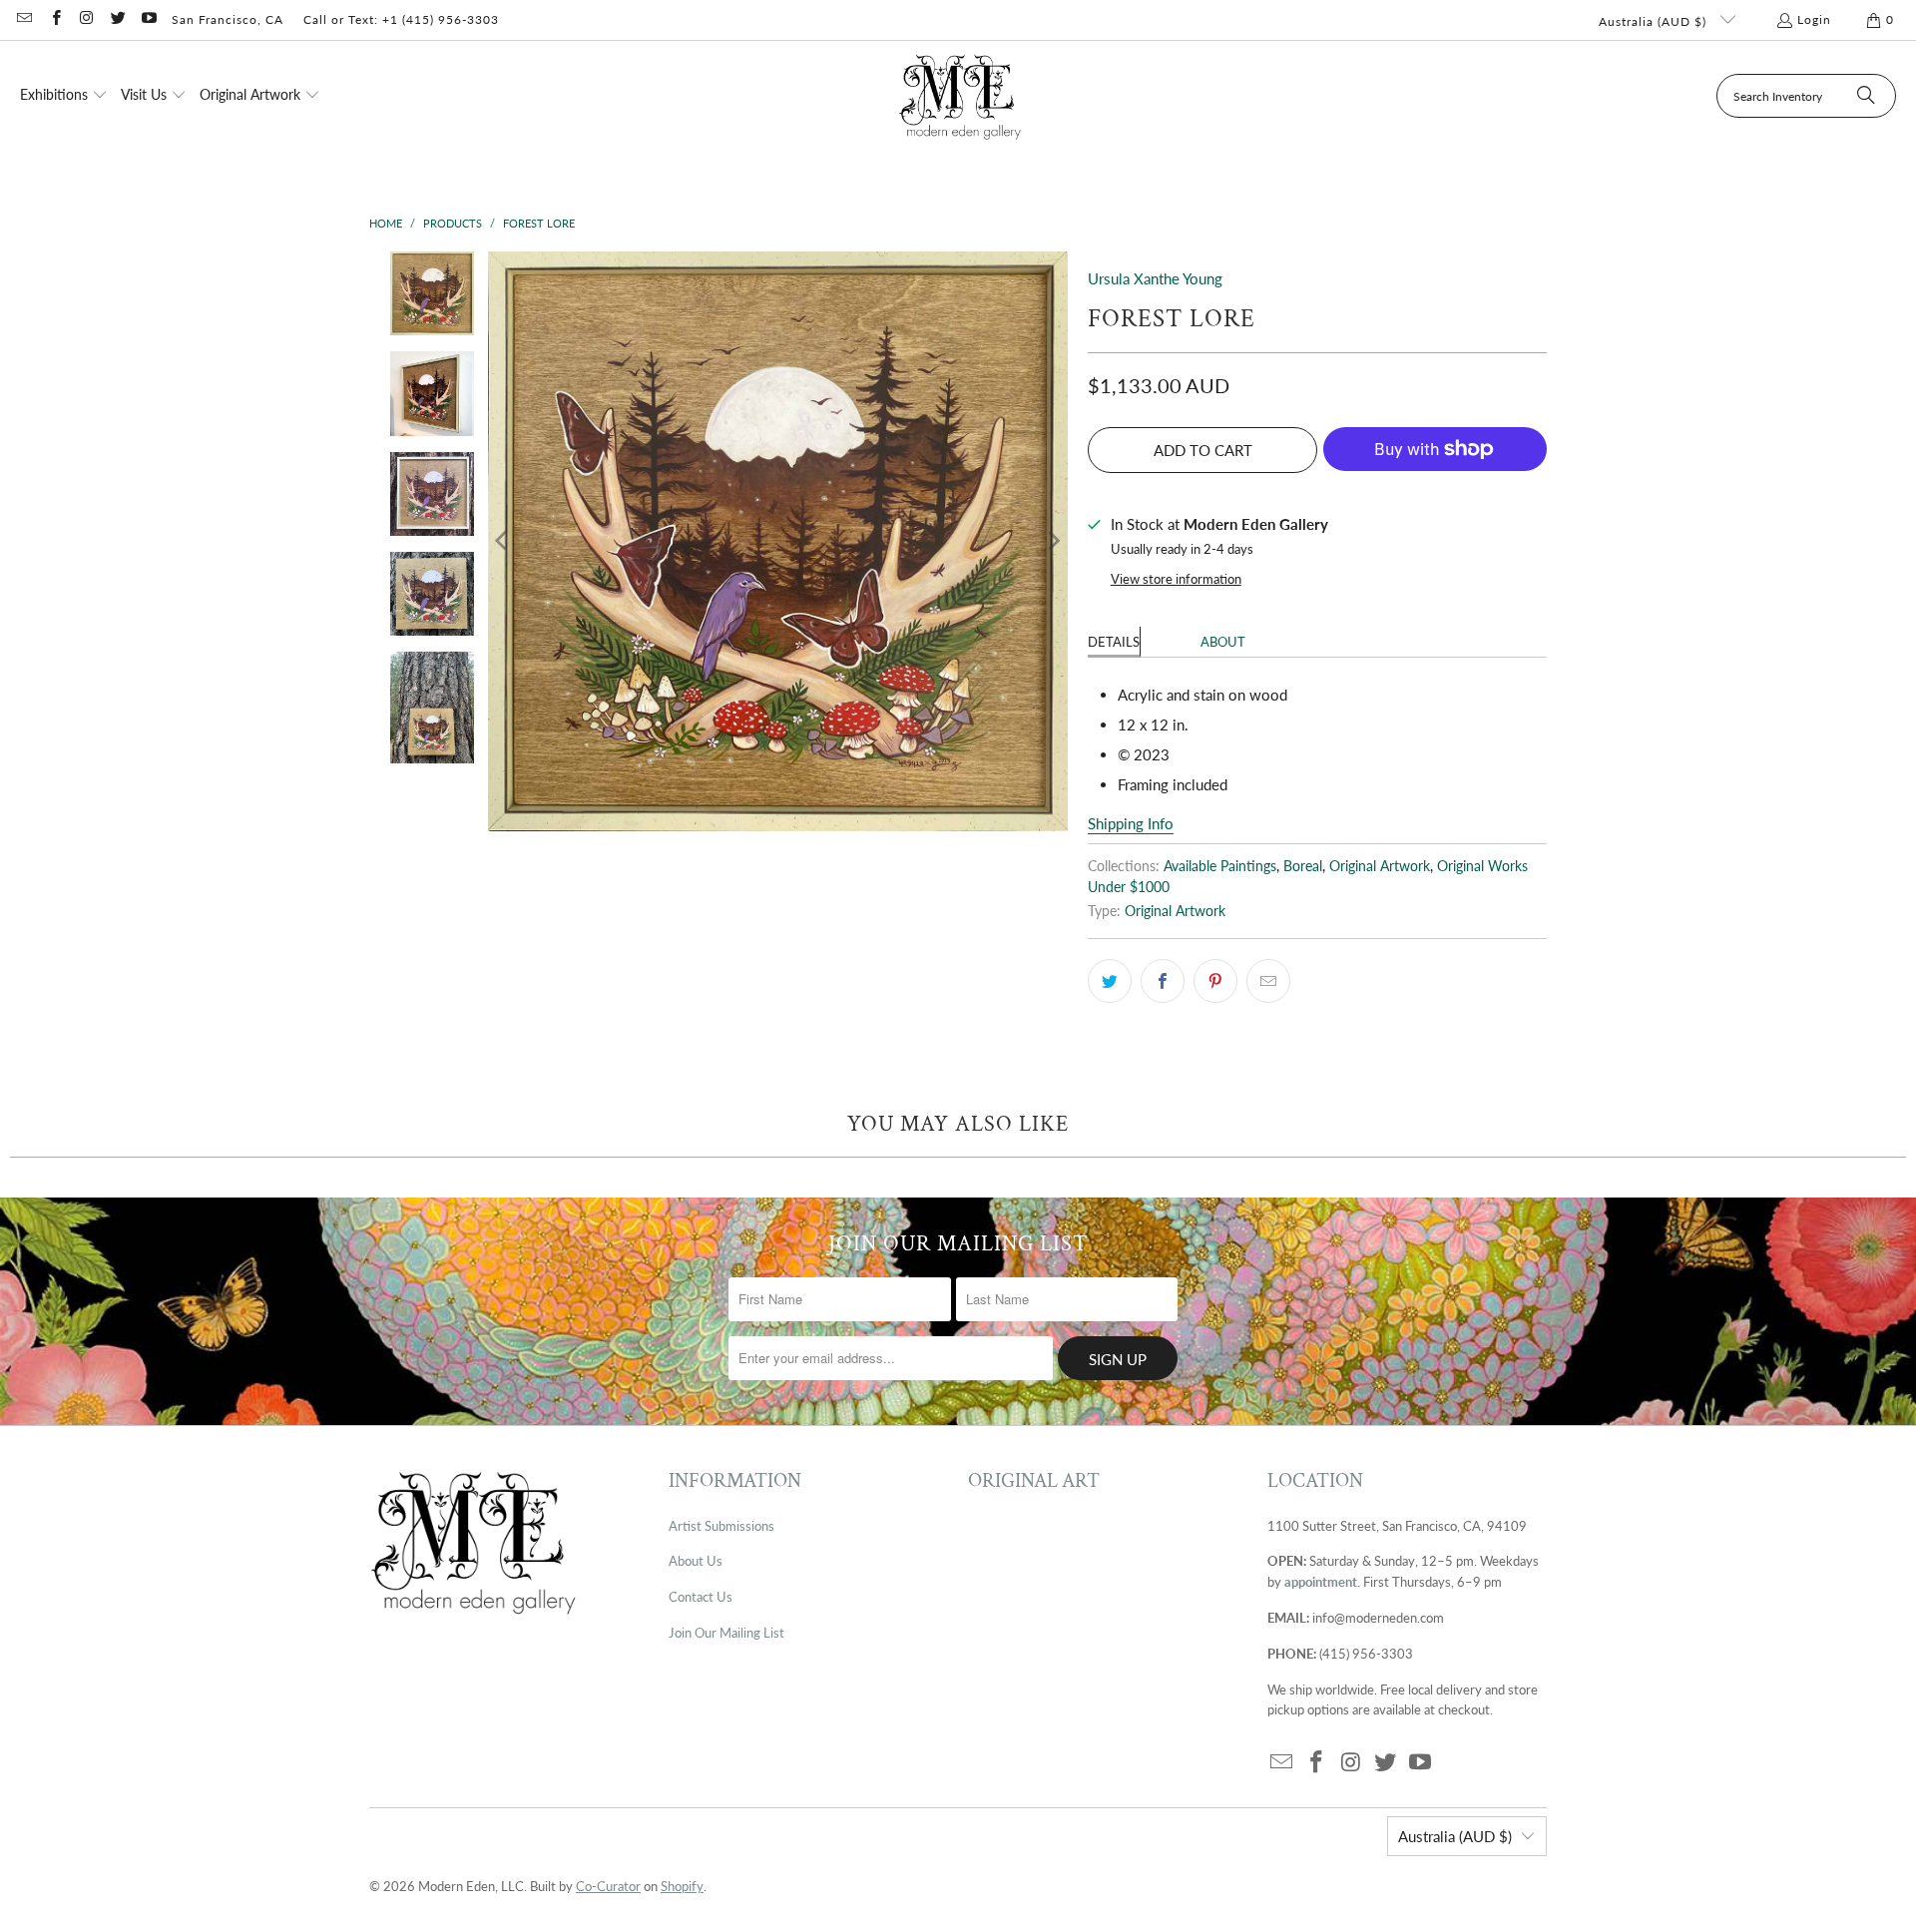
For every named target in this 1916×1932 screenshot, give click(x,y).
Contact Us (701, 1597)
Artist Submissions (721, 1526)
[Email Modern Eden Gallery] (23, 19)
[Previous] (503, 541)
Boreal (1303, 866)
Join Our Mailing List (726, 1633)
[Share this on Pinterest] (1215, 981)
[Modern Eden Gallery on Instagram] (86, 19)
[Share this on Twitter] (1110, 981)
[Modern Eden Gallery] (960, 96)
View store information (1176, 579)
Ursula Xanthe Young (1155, 278)
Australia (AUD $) (1655, 21)
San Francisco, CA (228, 19)
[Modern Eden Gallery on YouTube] (148, 19)
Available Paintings (1220, 866)
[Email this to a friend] (1268, 981)
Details (1114, 642)
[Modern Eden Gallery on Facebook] (54, 19)
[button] (64, 96)
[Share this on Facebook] (1163, 981)
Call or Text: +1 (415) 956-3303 (401, 19)
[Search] (1866, 96)
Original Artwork (1380, 866)
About (1223, 642)
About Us (696, 1561)
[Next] (1053, 541)
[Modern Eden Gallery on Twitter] (117, 19)
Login (1814, 19)
